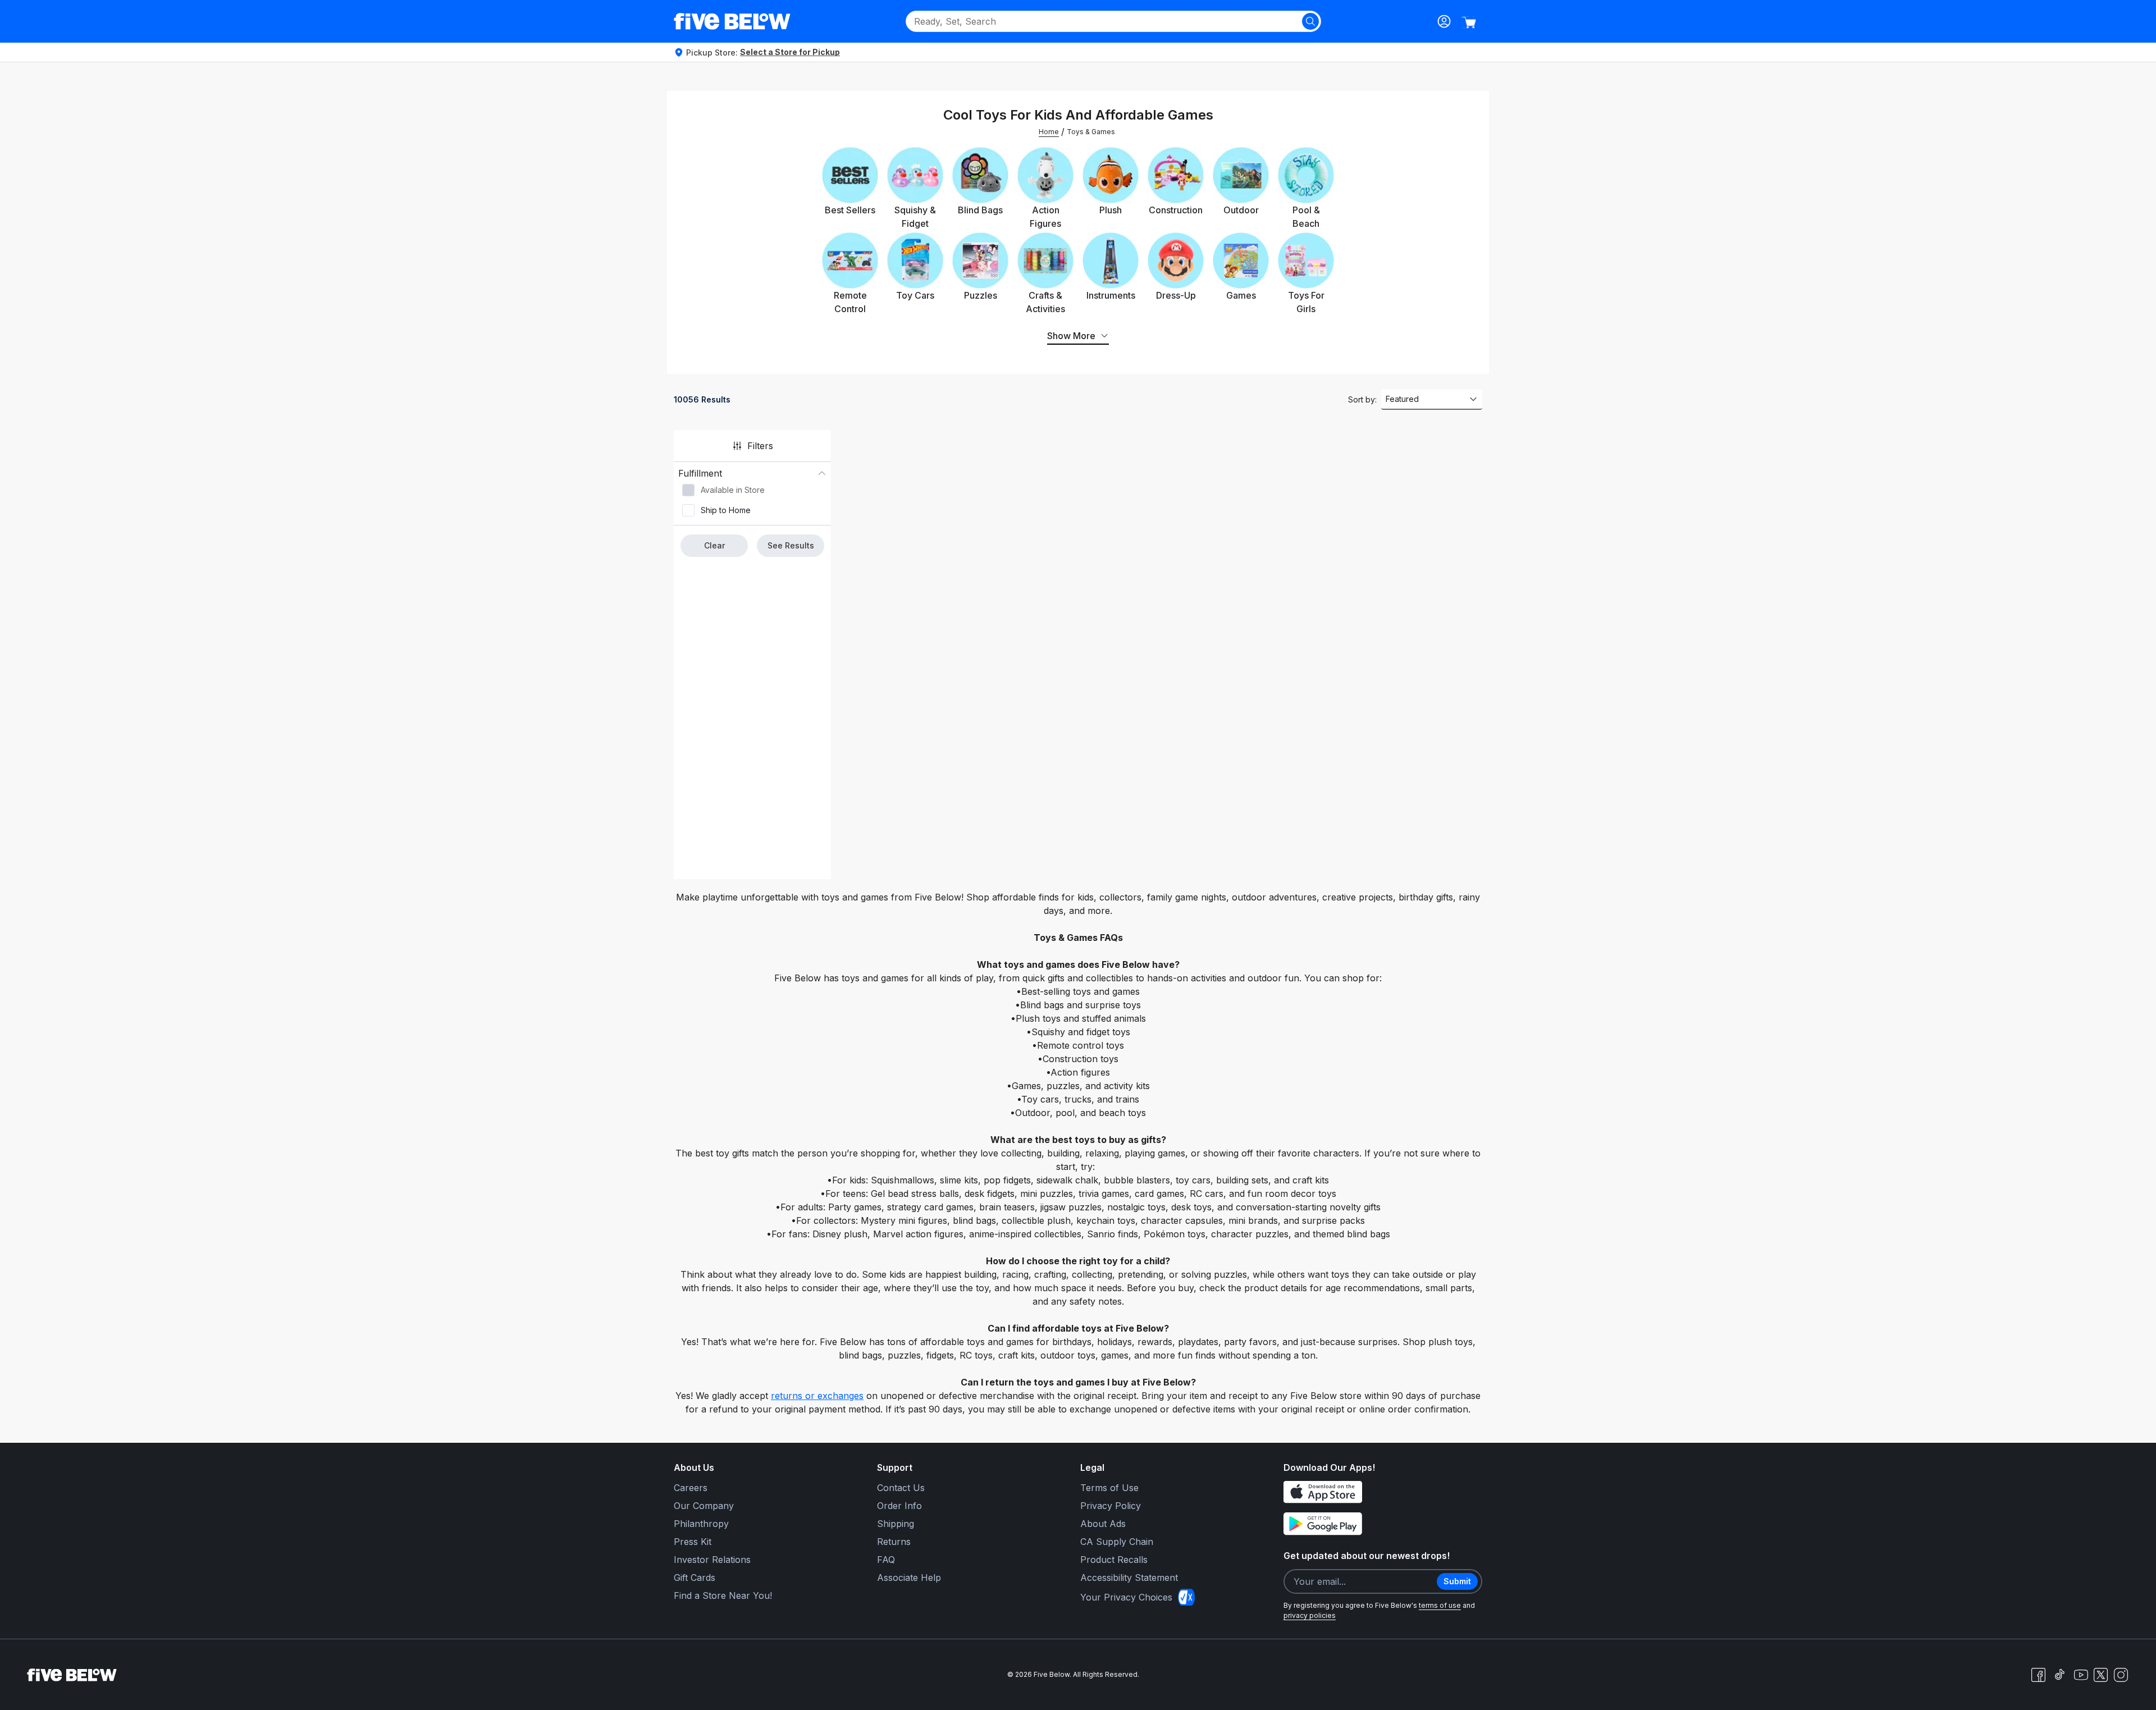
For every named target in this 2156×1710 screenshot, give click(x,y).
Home (1049, 132)
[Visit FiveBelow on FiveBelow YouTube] (2081, 1675)
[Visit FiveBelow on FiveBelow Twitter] (2101, 1675)
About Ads (1103, 1524)
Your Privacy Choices (1126, 1597)
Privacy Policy (1111, 1506)
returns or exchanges (817, 1396)
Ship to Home (726, 510)
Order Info (899, 1506)
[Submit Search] (1310, 21)
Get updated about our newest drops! (1367, 1556)
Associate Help (909, 1578)
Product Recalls (1114, 1560)
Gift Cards (695, 1578)
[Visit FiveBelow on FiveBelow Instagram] (2121, 1675)
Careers (691, 1488)
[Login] (1444, 21)
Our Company (704, 1506)
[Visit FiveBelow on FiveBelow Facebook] (2038, 1675)
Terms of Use (1109, 1488)
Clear (714, 545)
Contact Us (901, 1488)
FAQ (886, 1560)
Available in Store (733, 490)
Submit (1457, 1581)
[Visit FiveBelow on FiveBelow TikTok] (2059, 1675)
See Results (791, 545)
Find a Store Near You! (723, 1595)
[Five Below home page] (732, 21)
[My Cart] (1469, 22)
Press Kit (693, 1542)
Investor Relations (712, 1560)
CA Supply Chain (1117, 1542)
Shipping (896, 1524)
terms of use (1440, 1605)
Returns (894, 1542)
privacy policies (1310, 1615)
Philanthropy (701, 1524)
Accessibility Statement (1129, 1578)
